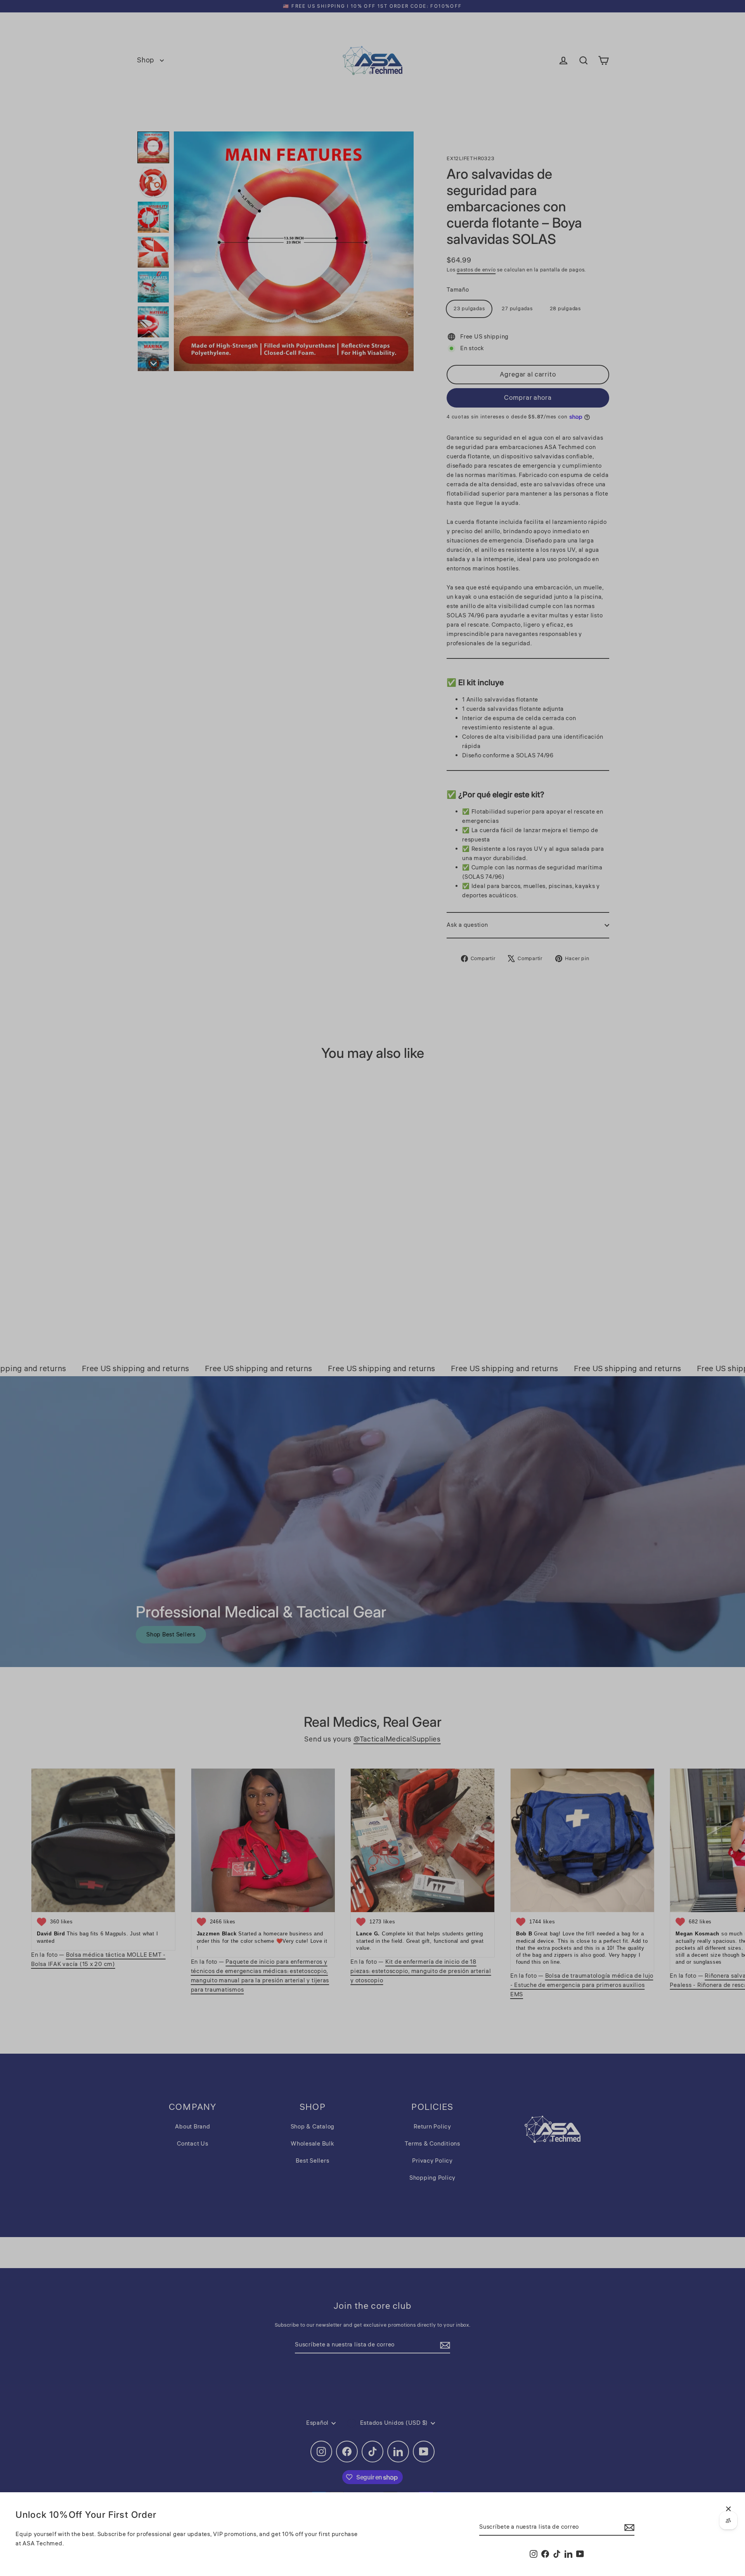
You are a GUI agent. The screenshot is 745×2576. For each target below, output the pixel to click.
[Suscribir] (628, 2528)
